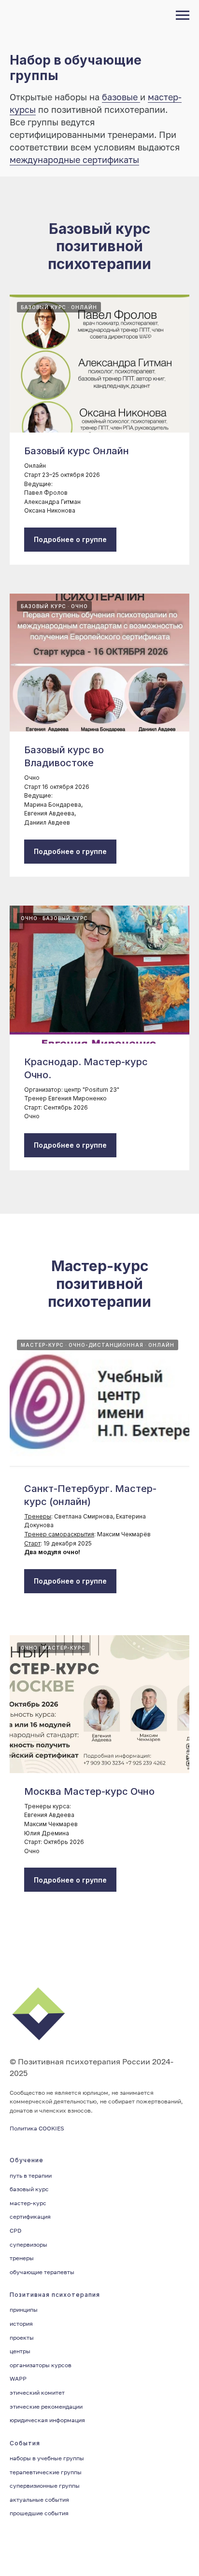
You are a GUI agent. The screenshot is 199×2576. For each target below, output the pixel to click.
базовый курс (29, 2189)
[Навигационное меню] (183, 15)
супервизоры (28, 2244)
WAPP (18, 2379)
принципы (24, 2310)
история (21, 2324)
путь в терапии (31, 2176)
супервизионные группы (45, 2486)
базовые (121, 97)
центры (20, 2351)
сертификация (30, 2217)
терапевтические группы (46, 2472)
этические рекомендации (46, 2407)
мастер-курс (28, 2203)
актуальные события (39, 2500)
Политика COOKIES (37, 2128)
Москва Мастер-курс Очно (89, 1791)
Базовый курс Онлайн (77, 451)
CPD (15, 2230)
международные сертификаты (74, 160)
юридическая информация (47, 2420)
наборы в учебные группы (47, 2458)
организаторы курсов (41, 2365)
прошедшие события (39, 2513)
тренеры (22, 2258)
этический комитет (37, 2393)
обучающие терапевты (42, 2272)
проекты (22, 2338)
